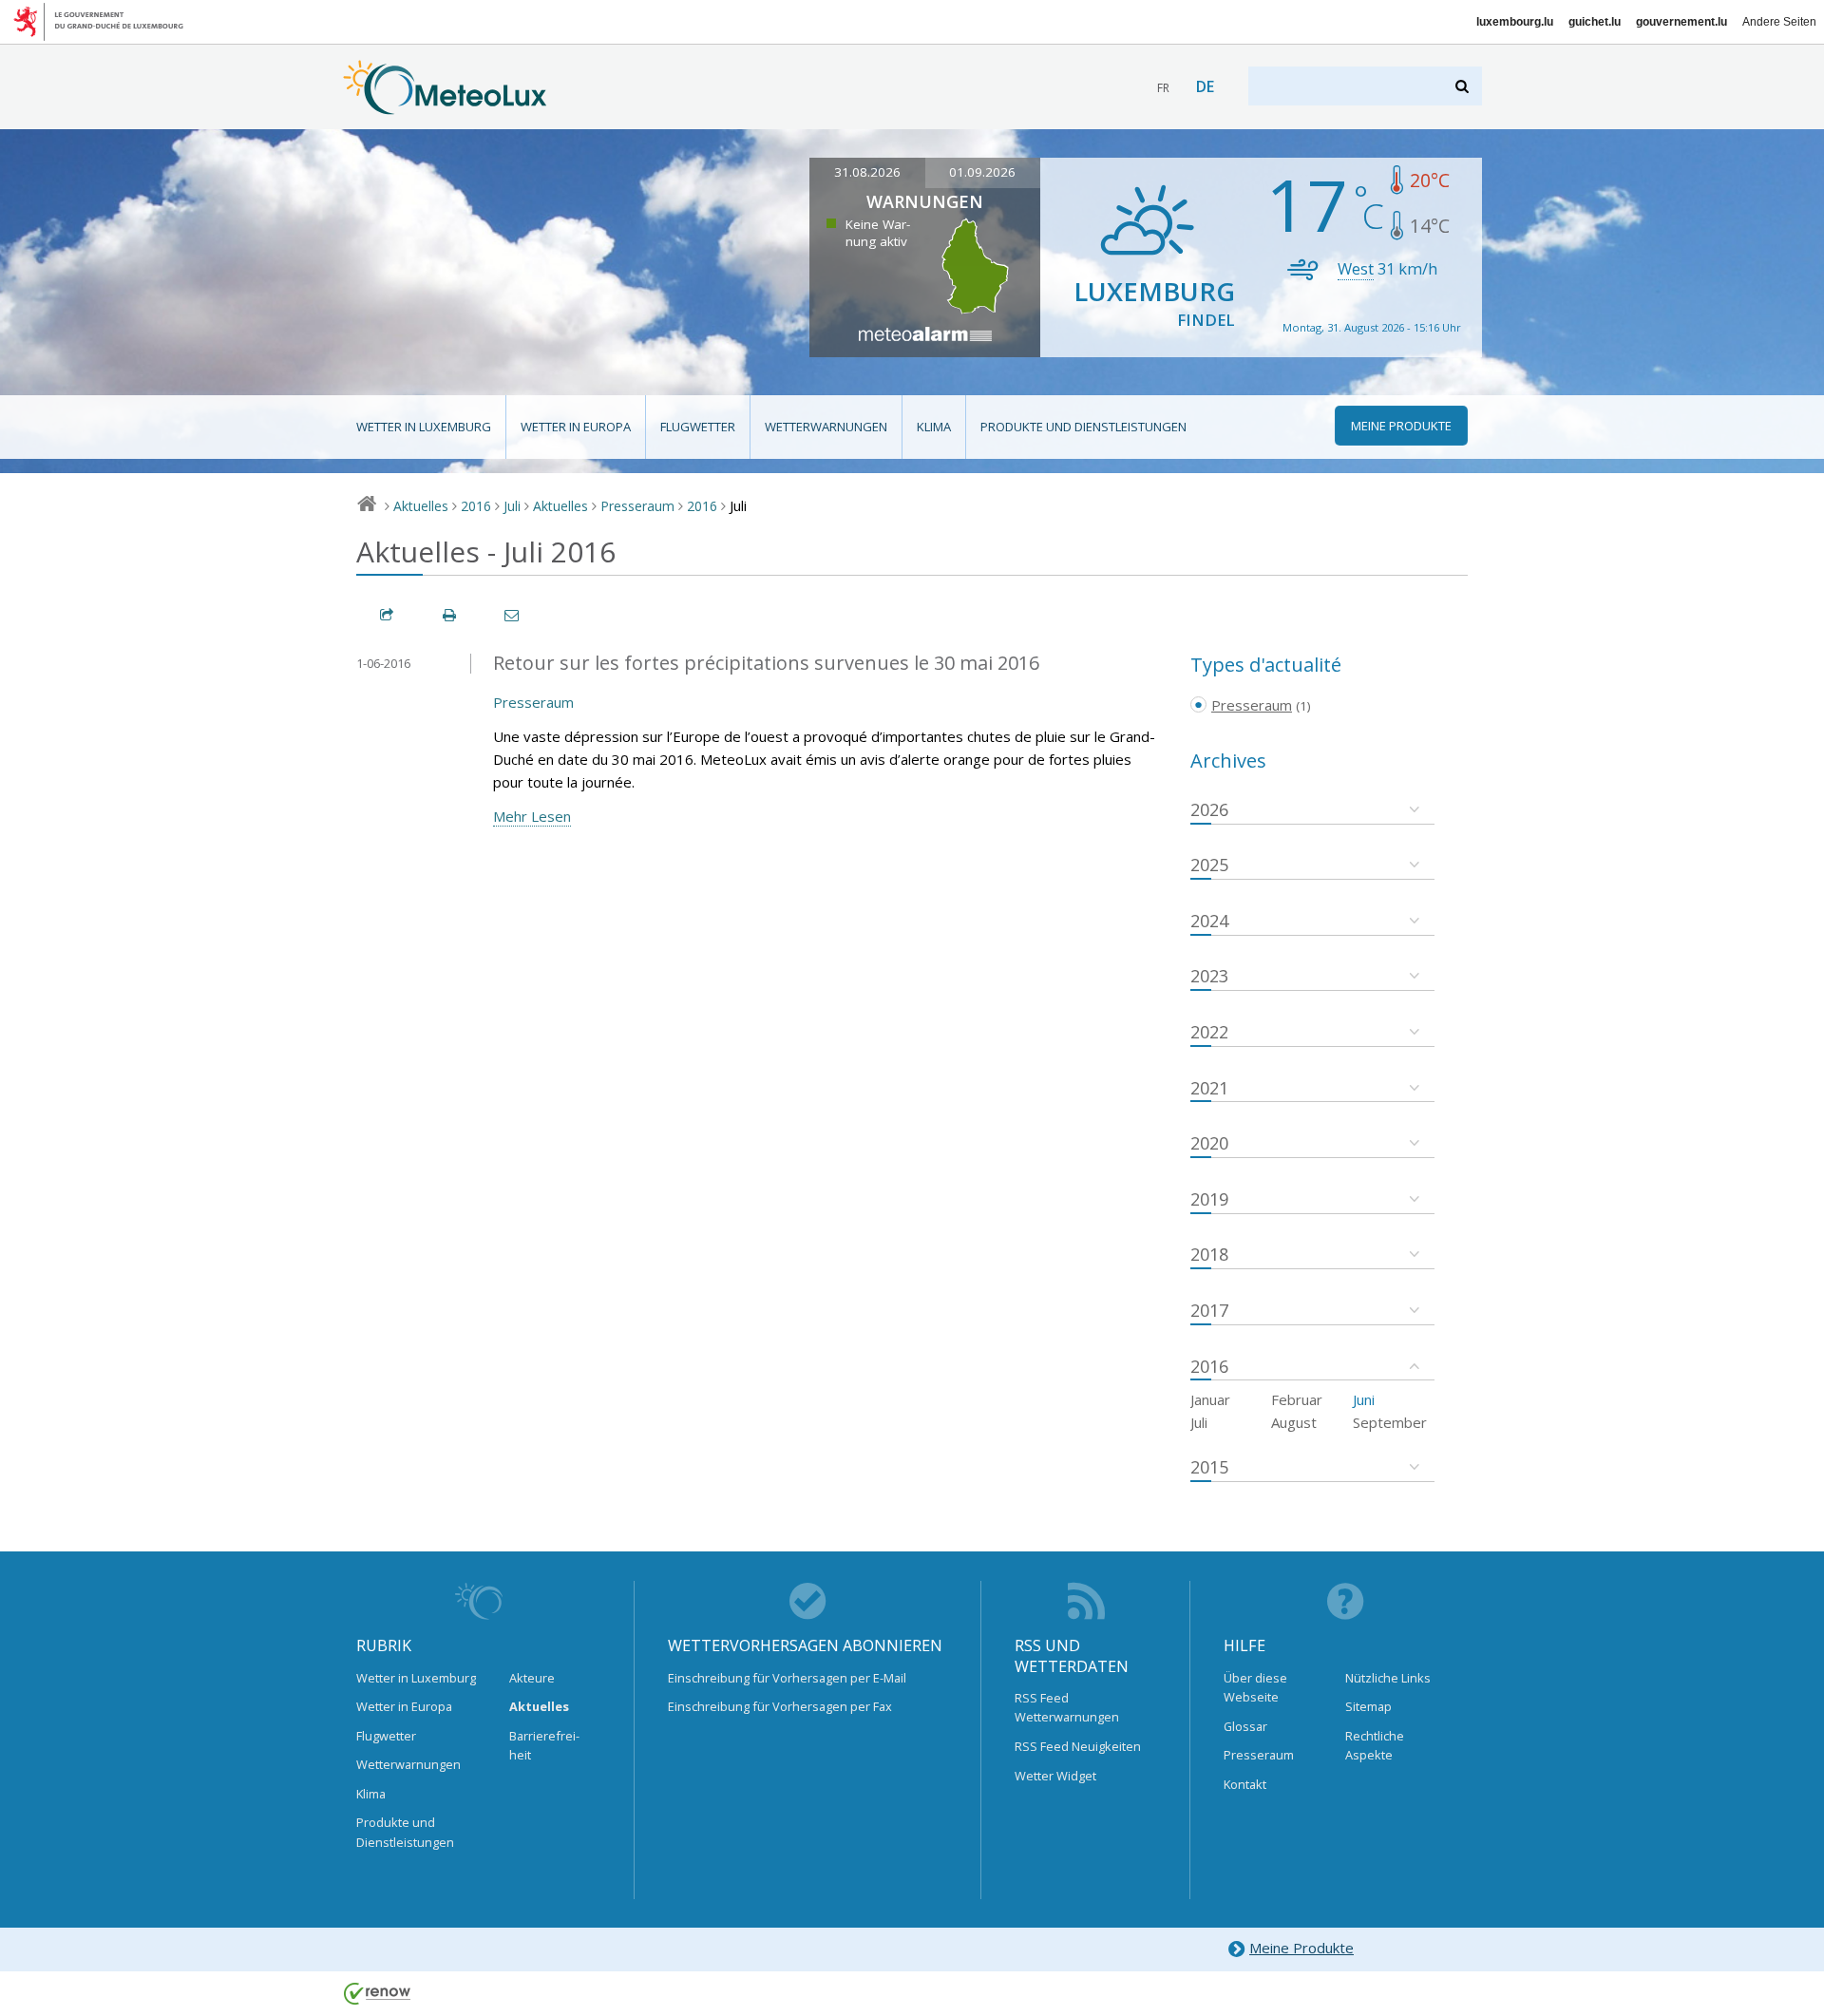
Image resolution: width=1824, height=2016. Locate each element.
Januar (1210, 1399)
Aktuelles (421, 506)
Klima (934, 427)
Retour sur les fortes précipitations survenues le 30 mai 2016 (766, 663)
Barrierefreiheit (544, 1745)
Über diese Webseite (1255, 1687)
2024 (1209, 921)
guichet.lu (1595, 22)
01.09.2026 (982, 172)
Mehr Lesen (532, 816)
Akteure (532, 1678)
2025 (1209, 865)
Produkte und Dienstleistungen (1083, 427)
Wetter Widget (1055, 1776)
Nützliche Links (1388, 1678)
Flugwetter (698, 427)
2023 (1209, 976)
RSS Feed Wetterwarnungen (1067, 1707)
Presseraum (637, 506)
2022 (1209, 1032)
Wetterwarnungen (826, 427)
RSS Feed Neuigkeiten (1078, 1746)
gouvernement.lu (1681, 22)
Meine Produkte (1301, 1948)
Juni (1364, 1399)
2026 (1209, 809)
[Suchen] (1463, 86)
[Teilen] (388, 615)
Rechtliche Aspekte (1375, 1745)
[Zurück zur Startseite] (445, 105)
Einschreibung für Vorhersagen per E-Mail (787, 1678)
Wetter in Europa (576, 427)
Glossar (1245, 1726)
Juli (512, 506)
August (1294, 1422)
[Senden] (513, 615)
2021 (1209, 1088)
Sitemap (1368, 1706)
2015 (1209, 1467)
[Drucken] (450, 615)
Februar (1297, 1399)
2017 (1209, 1310)
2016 (476, 506)
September (1390, 1422)
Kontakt (1245, 1784)
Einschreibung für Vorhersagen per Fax (780, 1706)
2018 (1209, 1254)
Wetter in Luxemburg (424, 427)
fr (1163, 88)
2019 (1209, 1199)
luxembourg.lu (1515, 22)
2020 (1209, 1143)
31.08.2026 (867, 172)
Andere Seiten (1779, 22)
